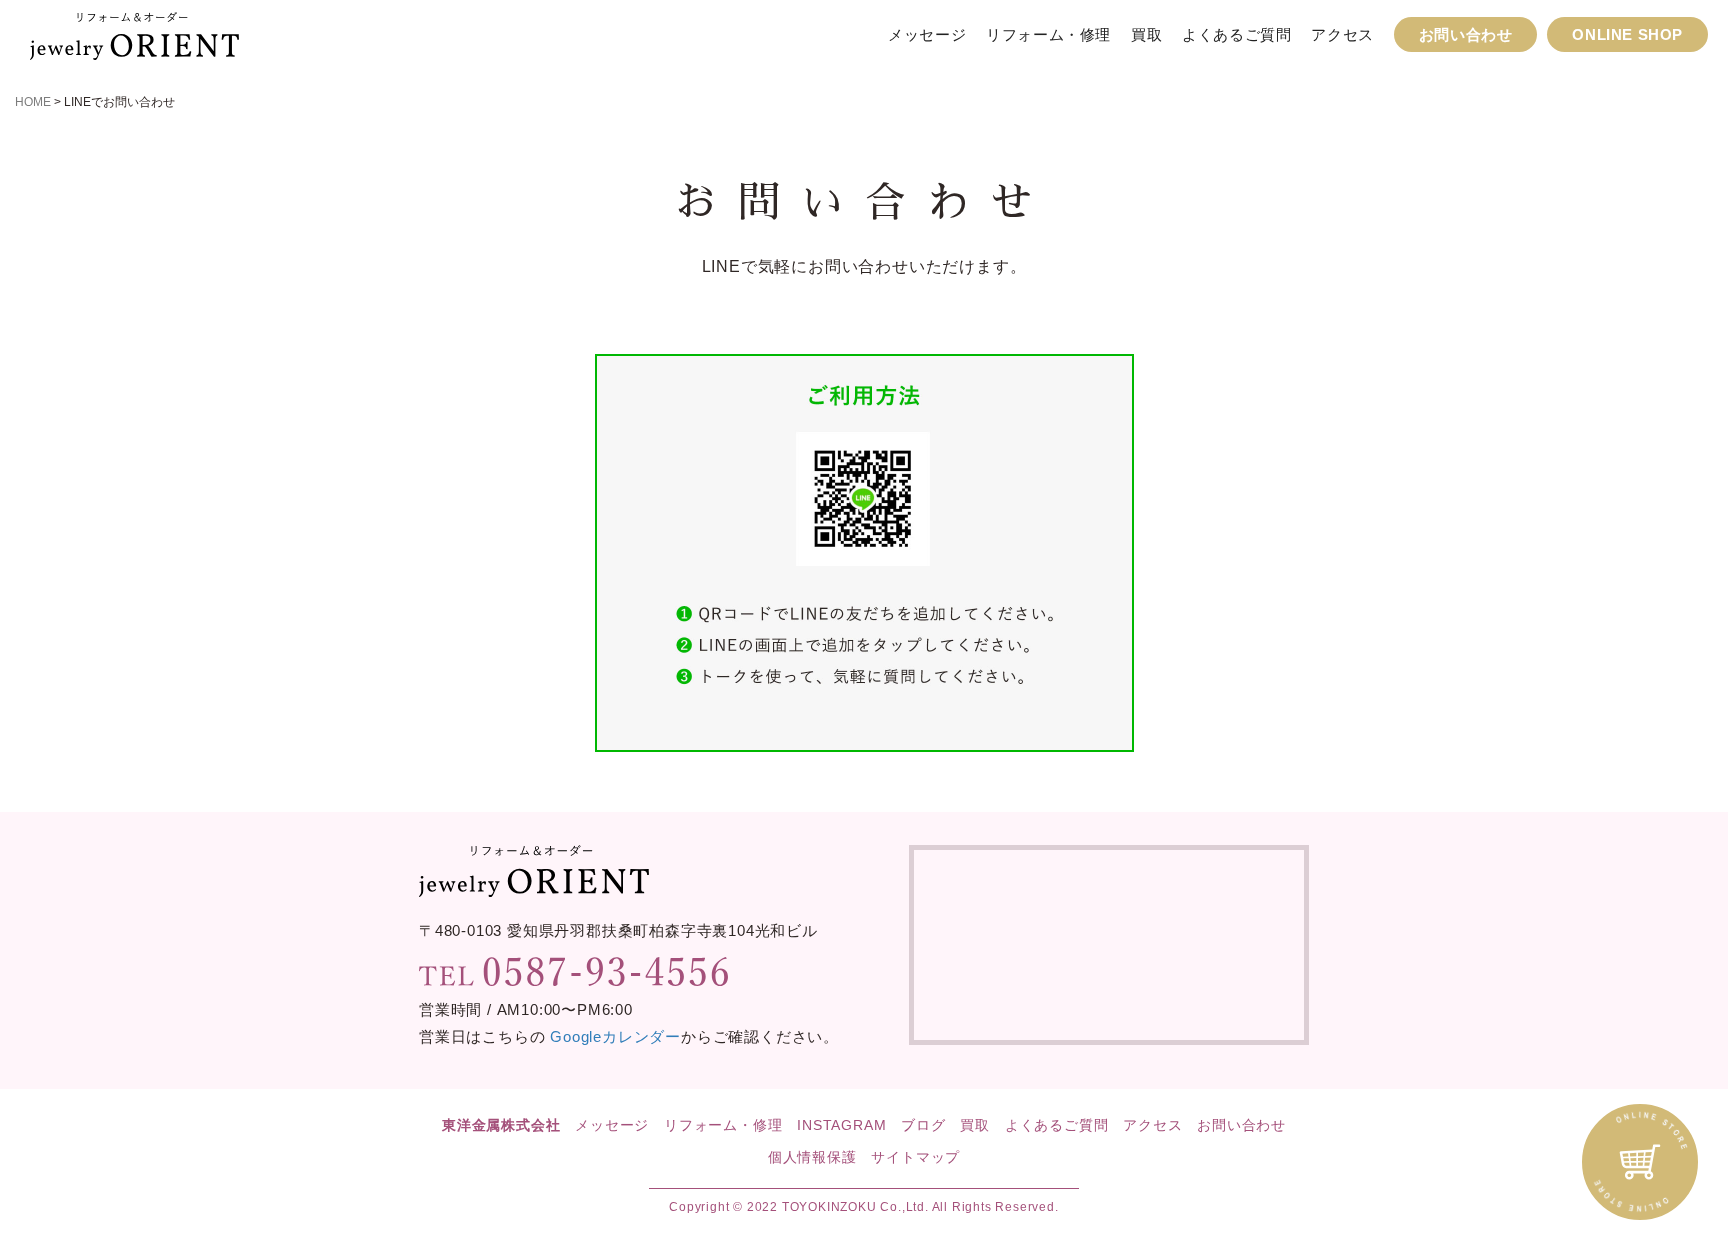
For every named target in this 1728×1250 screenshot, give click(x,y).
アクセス (1342, 34)
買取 (1146, 34)
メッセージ (927, 34)
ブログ (923, 1125)
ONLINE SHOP (1627, 34)
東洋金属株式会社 (501, 1125)
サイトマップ (915, 1157)
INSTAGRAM (841, 1125)
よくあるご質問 (1236, 34)
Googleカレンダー (615, 1036)
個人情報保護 (812, 1157)
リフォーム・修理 (1048, 34)
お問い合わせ (1466, 34)
